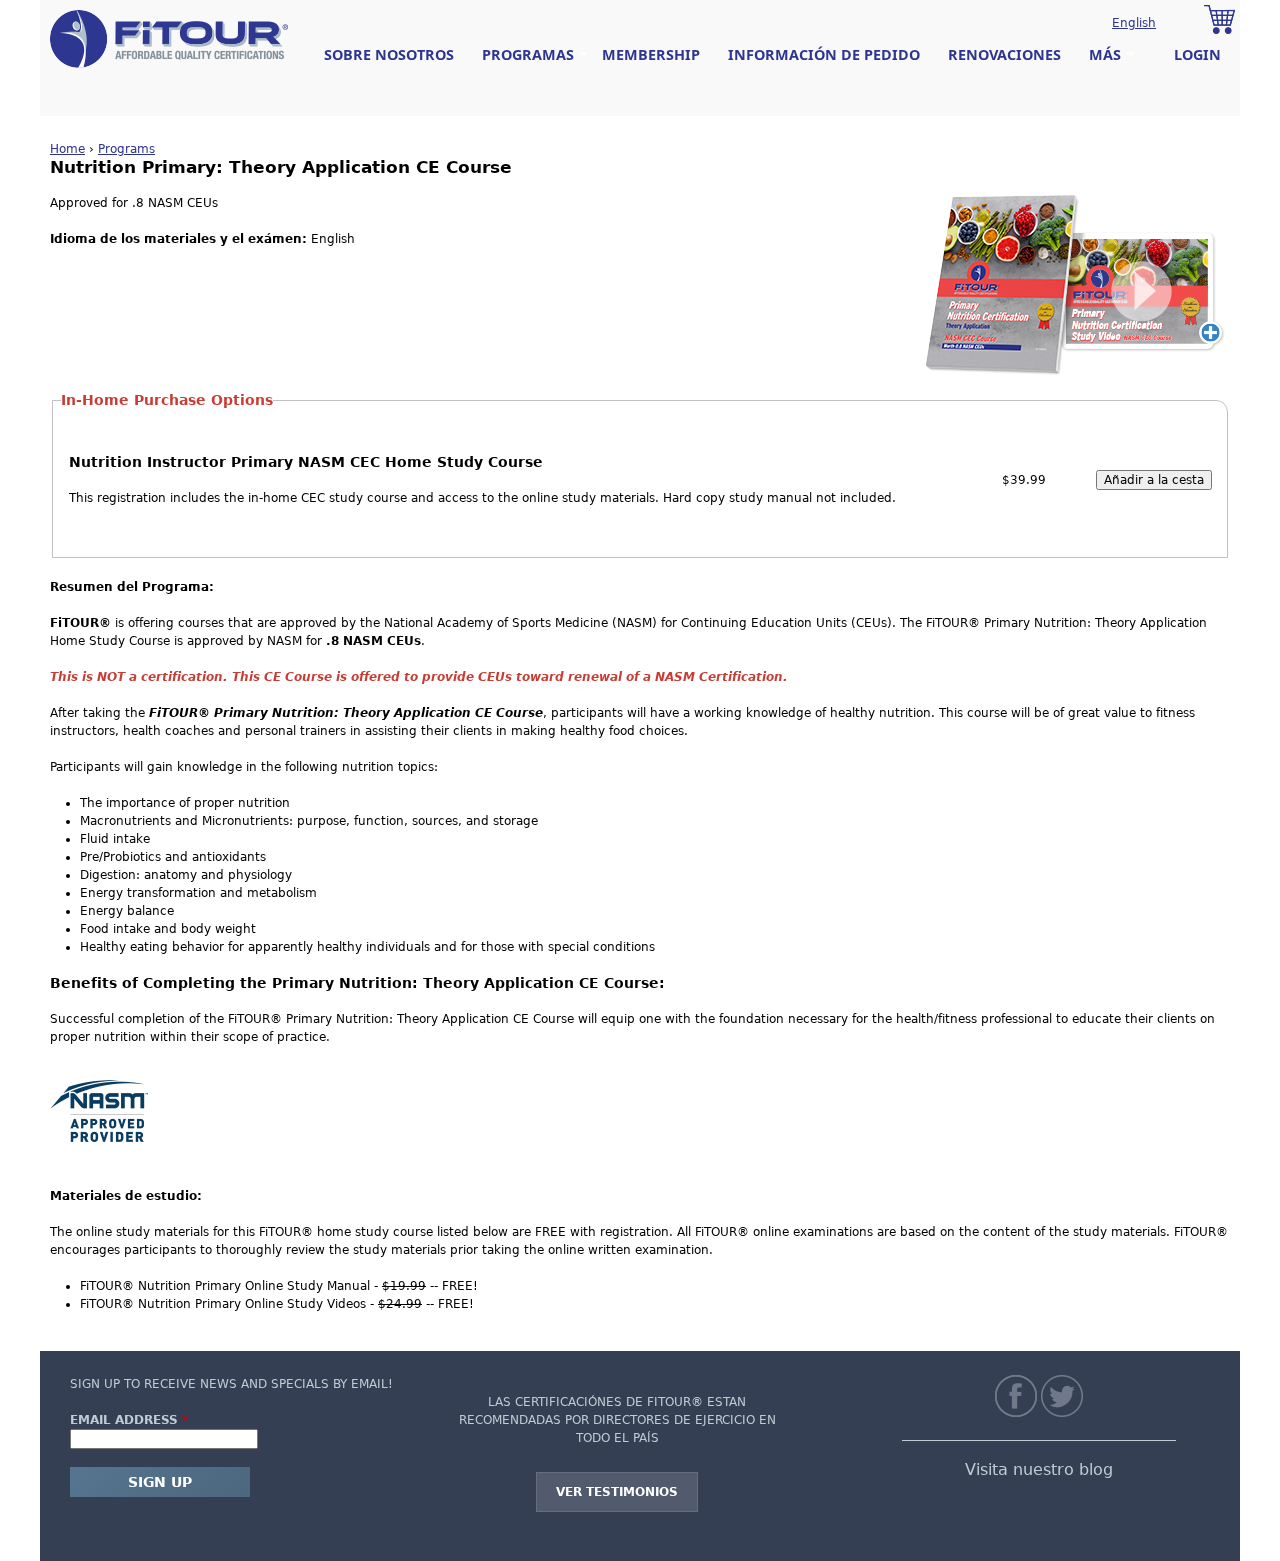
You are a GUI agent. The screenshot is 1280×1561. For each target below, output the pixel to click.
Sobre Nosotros (389, 54)
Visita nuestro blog (1039, 1470)
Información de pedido (824, 54)
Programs (126, 149)
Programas (521, 55)
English (1134, 23)
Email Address (129, 1420)
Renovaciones (1004, 54)
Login (1197, 54)
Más (1098, 55)
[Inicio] (169, 39)
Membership (651, 54)
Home (67, 149)
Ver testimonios (617, 1492)
